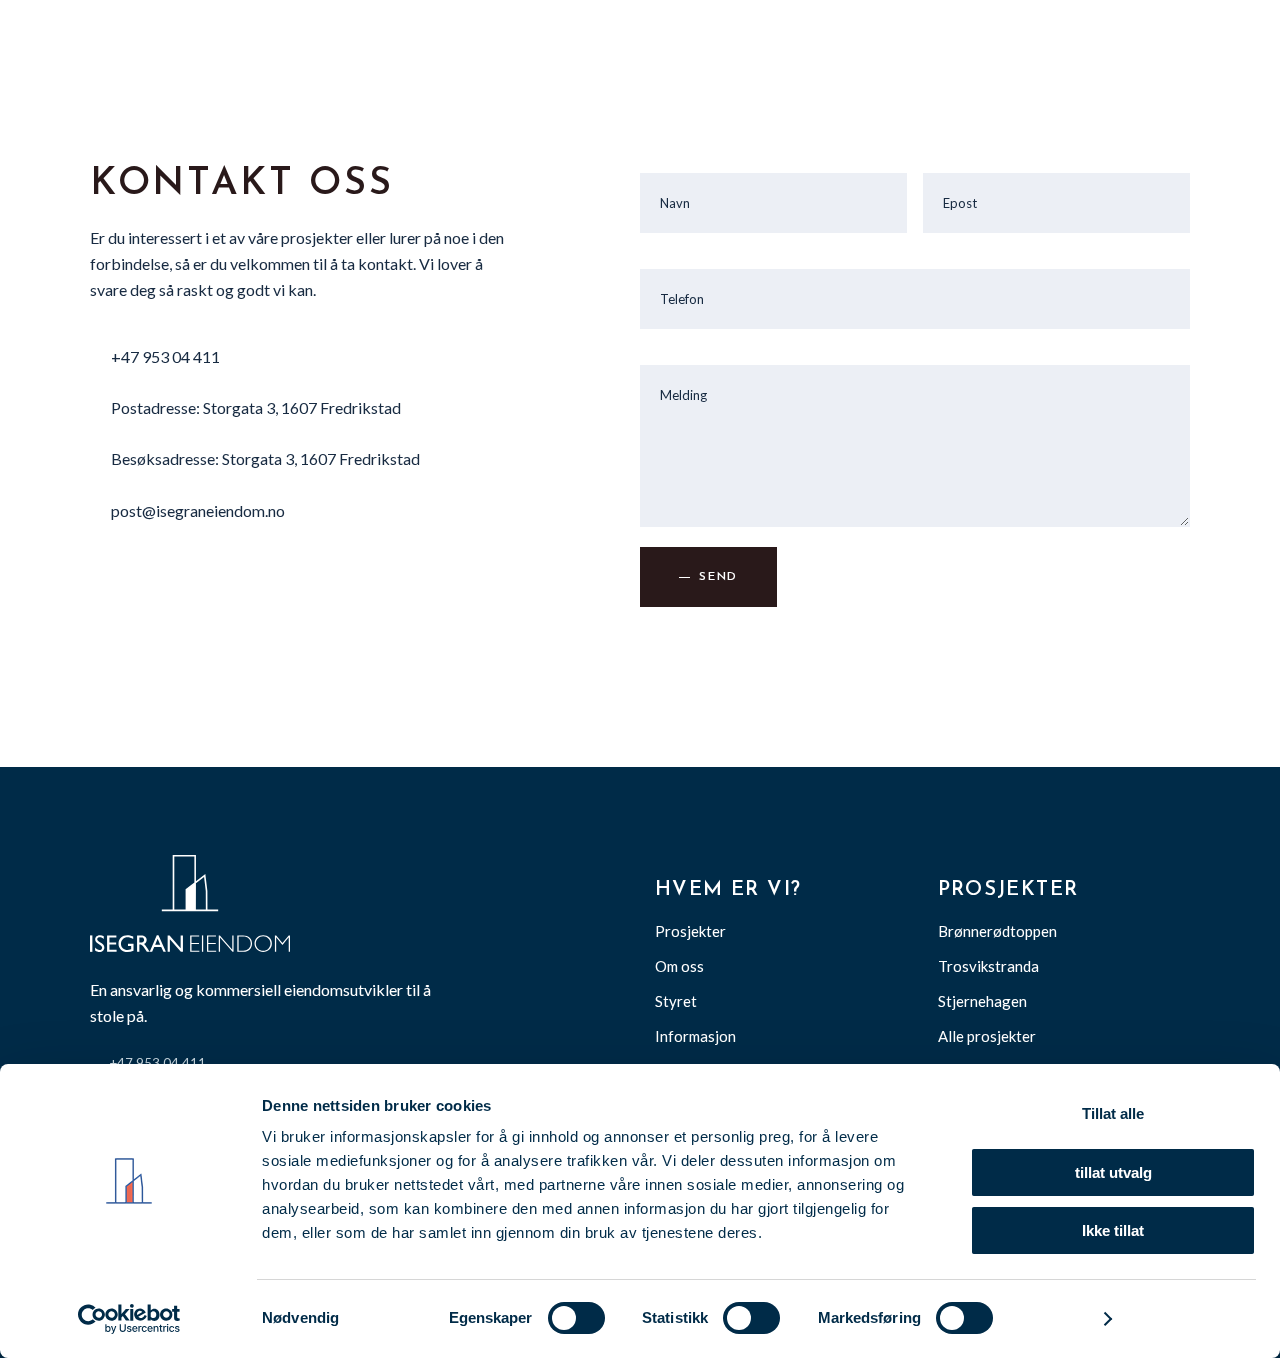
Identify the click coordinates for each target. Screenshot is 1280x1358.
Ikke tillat (1113, 1230)
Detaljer (1057, 1318)
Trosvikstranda (988, 966)
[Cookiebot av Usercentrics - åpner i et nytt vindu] (129, 1319)
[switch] (576, 1318)
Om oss (679, 966)
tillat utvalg (1113, 1172)
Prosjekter (690, 931)
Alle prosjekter (987, 1036)
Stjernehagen (982, 1001)
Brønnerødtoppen (997, 931)
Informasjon (695, 1036)
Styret (676, 1001)
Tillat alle (1113, 1113)
